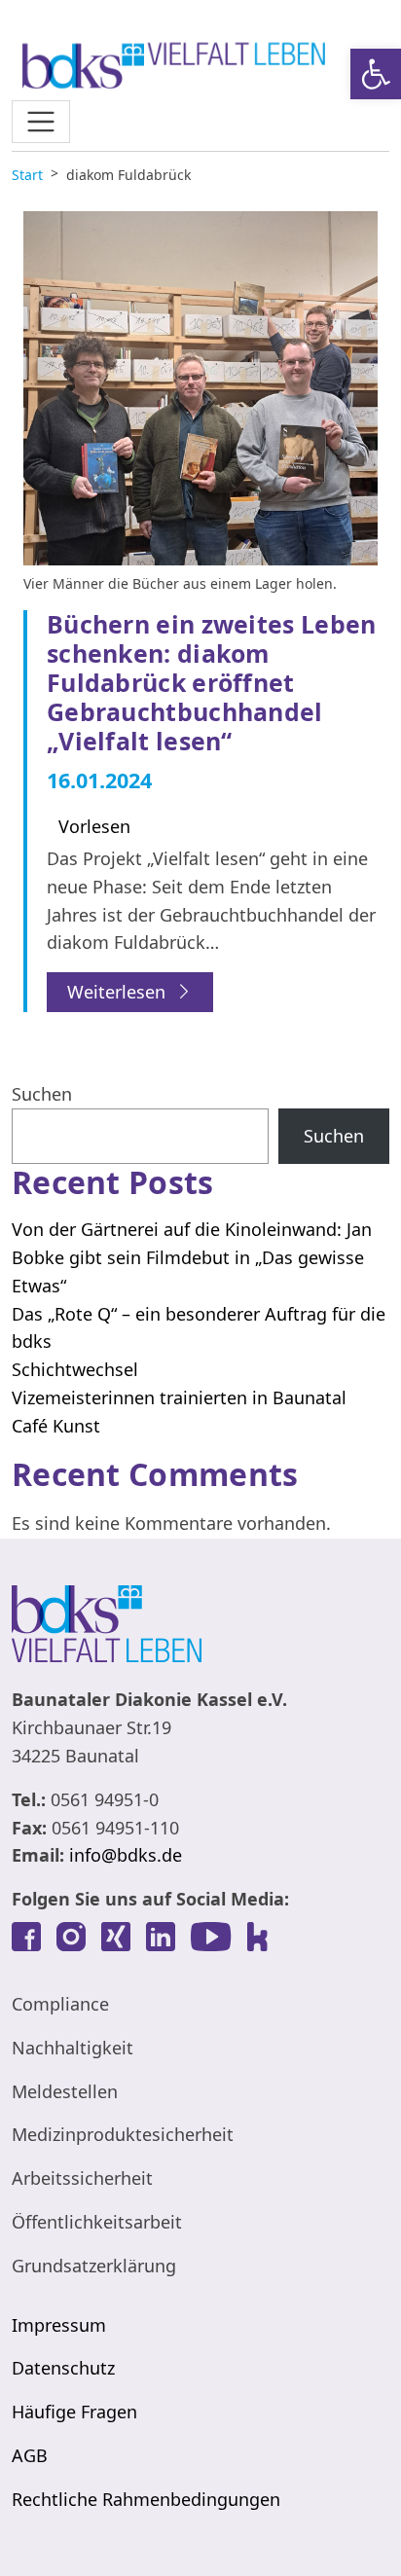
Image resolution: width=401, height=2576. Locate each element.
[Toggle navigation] (41, 122)
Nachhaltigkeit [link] (73, 2048)
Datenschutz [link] (63, 2368)
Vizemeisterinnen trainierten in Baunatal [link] (179, 1397)
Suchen (42, 1094)
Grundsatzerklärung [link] (94, 2266)
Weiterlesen (116, 992)
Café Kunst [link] (56, 1426)
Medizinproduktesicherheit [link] (123, 2134)
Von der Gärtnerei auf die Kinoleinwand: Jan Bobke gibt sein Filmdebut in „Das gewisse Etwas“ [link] (192, 1257)
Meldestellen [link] (65, 2091)
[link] (376, 74)
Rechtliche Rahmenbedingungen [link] (146, 2499)
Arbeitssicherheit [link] (82, 2178)
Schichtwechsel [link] (75, 1369)
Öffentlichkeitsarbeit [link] (97, 2222)
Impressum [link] (59, 2325)
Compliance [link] (60, 2004)
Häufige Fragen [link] (74, 2412)
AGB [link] (30, 2455)
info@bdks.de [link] (126, 1855)
